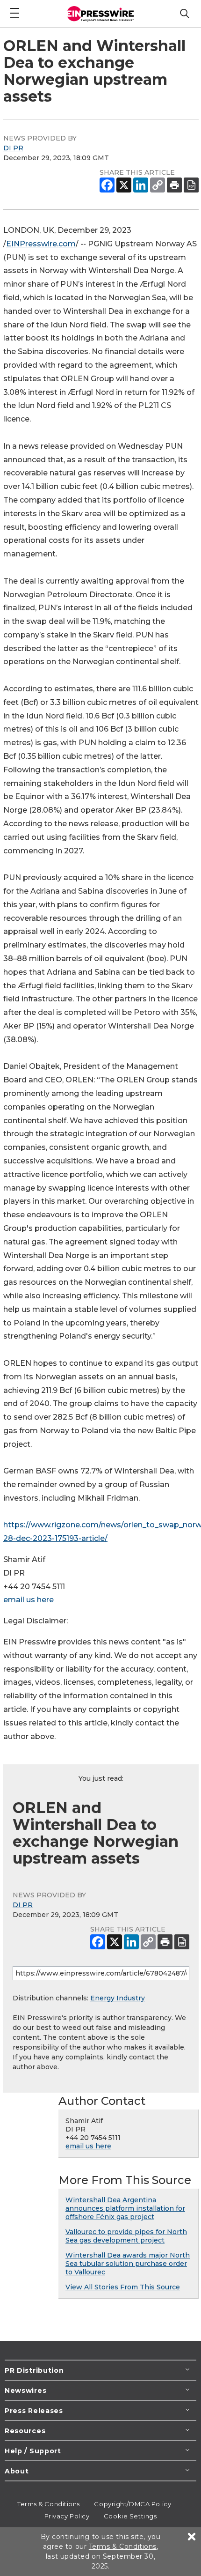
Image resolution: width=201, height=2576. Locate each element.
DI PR (13, 148)
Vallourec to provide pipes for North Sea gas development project (126, 2236)
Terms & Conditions (49, 2504)
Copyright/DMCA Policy (133, 2504)
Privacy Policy (67, 2516)
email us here (29, 1600)
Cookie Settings (130, 2516)
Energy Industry (118, 1998)
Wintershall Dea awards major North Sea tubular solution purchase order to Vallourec (128, 2264)
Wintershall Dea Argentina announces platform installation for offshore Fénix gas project (125, 2208)
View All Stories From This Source (123, 2287)
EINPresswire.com (41, 244)
